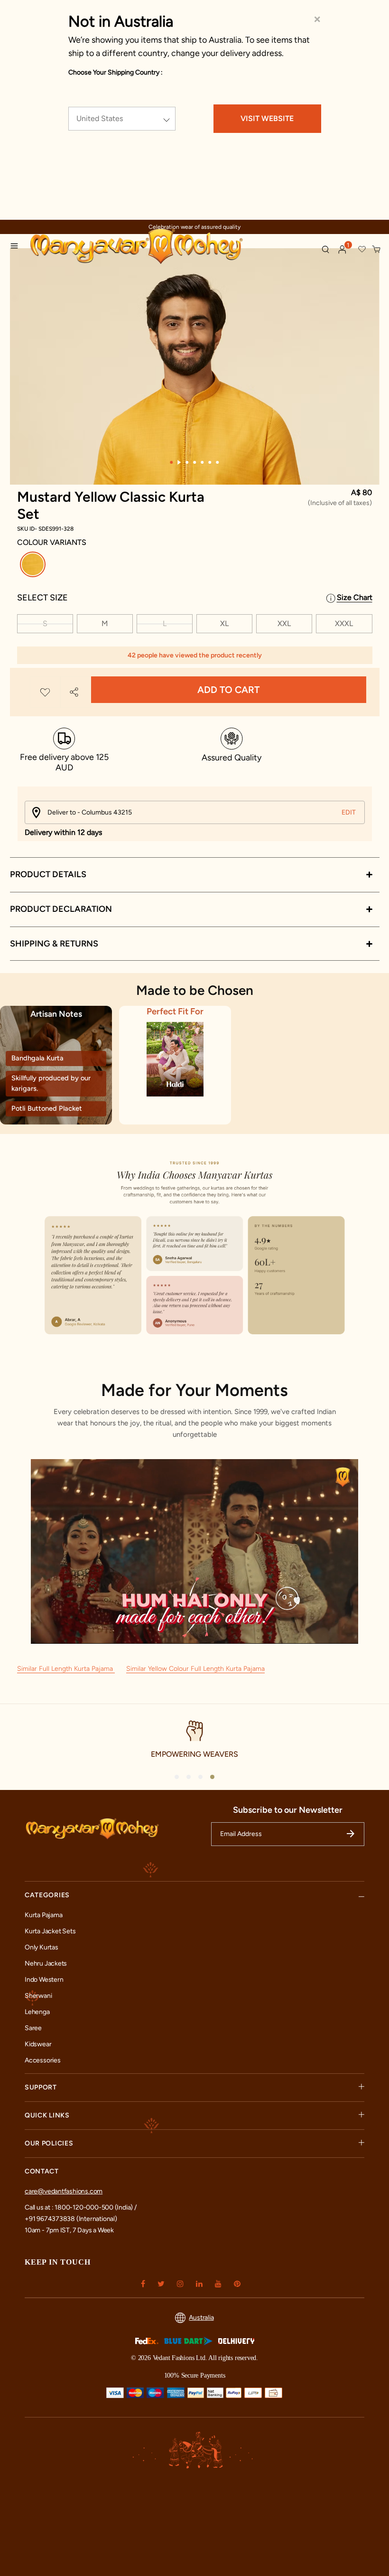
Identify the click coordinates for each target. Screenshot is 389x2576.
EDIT (349, 812)
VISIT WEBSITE (267, 118)
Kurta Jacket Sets (50, 1931)
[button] (343, 250)
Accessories (43, 2060)
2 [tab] (180, 462)
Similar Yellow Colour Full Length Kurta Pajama (195, 1669)
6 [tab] (210, 462)
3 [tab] (187, 462)
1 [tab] (172, 462)
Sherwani (38, 1996)
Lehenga (37, 2012)
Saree (33, 2028)
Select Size (42, 598)
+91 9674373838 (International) (71, 2219)
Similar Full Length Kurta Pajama (66, 1669)
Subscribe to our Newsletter (288, 1810)
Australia (201, 2318)
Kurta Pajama (43, 1915)
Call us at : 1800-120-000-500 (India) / (81, 2207)
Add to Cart (228, 690)
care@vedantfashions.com (64, 2191)
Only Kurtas (42, 1947)
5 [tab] (203, 462)
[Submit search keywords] (325, 249)
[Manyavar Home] (162, 247)
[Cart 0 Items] (377, 250)
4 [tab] (195, 462)
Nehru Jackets (46, 1963)
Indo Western (44, 1980)
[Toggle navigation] (17, 247)
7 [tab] (218, 462)
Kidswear (38, 2044)
